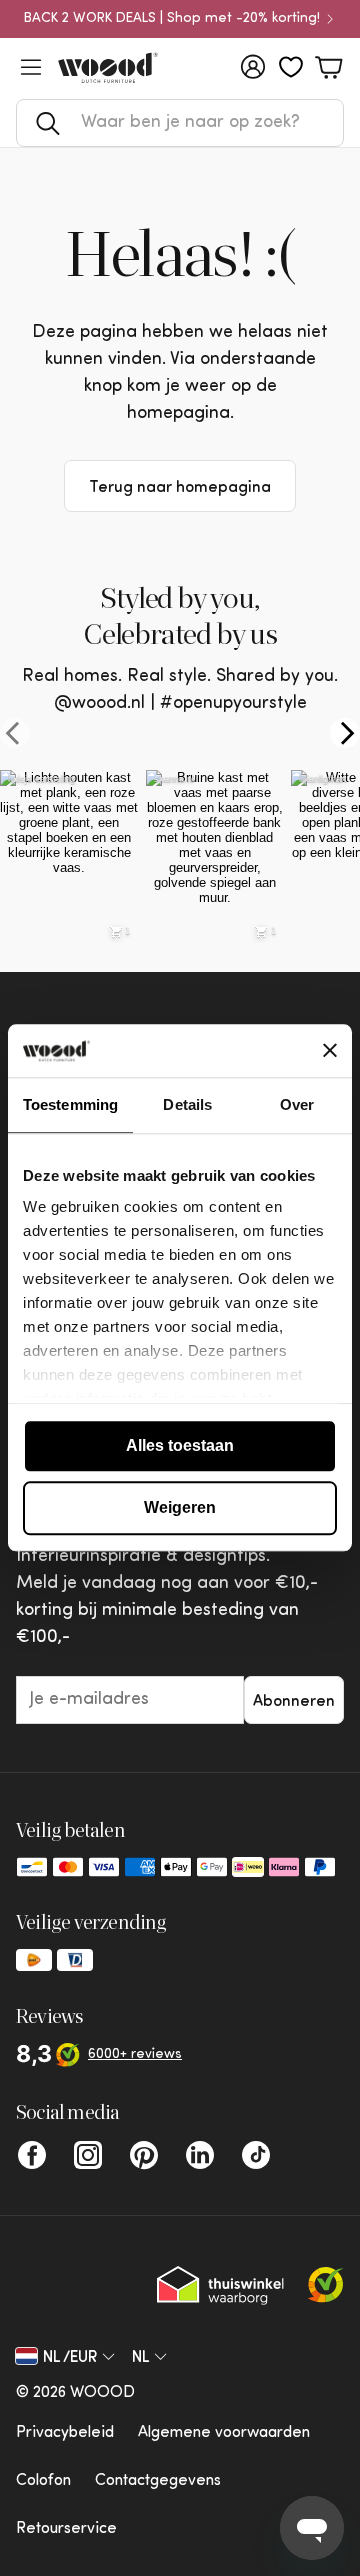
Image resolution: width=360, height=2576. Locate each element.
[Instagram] (88, 2155)
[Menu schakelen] (31, 67)
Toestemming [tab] (70, 1104)
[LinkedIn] (200, 2155)
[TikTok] (256, 2155)
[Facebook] (32, 2155)
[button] (180, 123)
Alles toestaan (180, 1445)
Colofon (43, 2481)
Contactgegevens (158, 2481)
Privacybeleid (65, 2433)
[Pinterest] (144, 2155)
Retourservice (66, 2529)
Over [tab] (297, 1104)
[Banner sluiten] (330, 1051)
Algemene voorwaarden (224, 2433)
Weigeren (180, 1507)
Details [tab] (187, 1104)
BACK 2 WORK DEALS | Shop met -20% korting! (172, 19)
